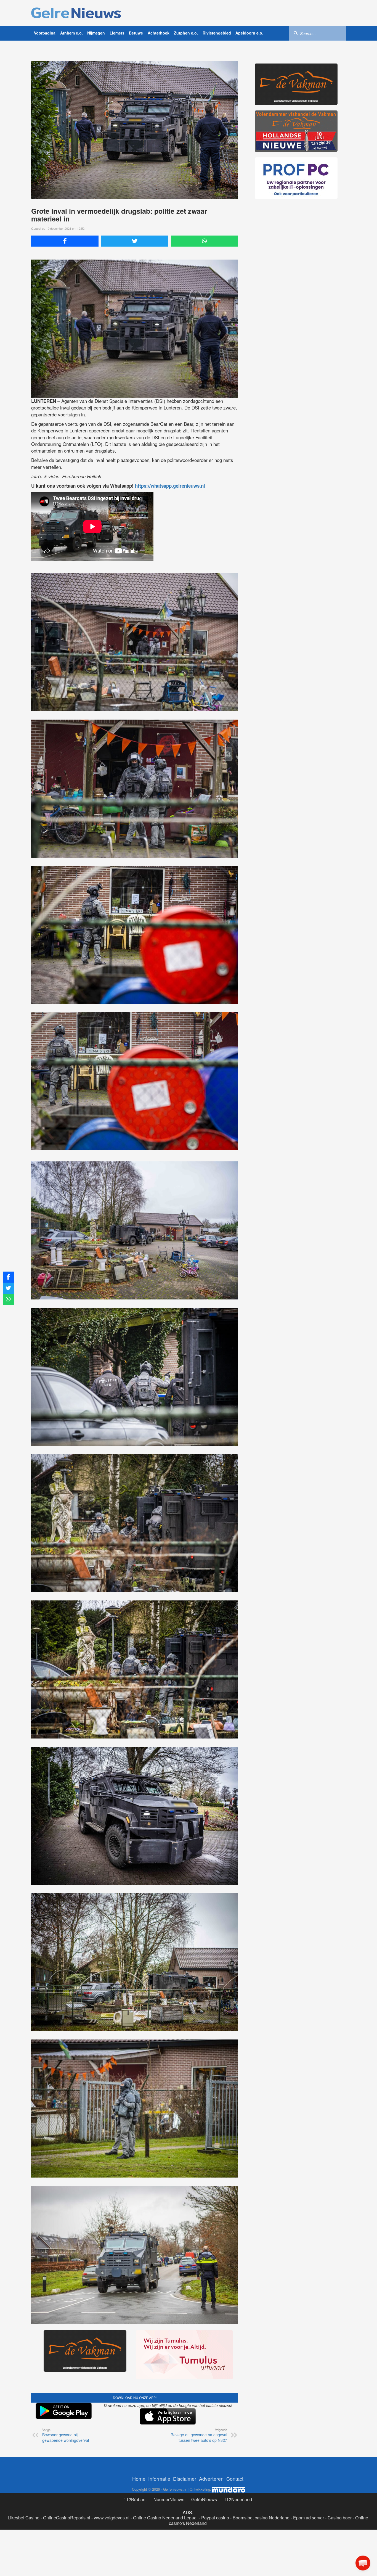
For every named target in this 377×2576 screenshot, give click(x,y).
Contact (235, 2479)
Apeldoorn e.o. (249, 33)
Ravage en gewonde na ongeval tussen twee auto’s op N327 (199, 2435)
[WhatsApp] (205, 241)
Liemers (117, 33)
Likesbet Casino (24, 2518)
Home (139, 2479)
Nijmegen (96, 33)
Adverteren (211, 2479)
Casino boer (340, 2518)
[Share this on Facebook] (65, 241)
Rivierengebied (217, 33)
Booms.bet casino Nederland (261, 2518)
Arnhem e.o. (71, 33)
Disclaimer (185, 2479)
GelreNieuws (204, 2499)
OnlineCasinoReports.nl (67, 2518)
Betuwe (136, 33)
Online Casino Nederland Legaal (165, 2518)
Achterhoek (159, 33)
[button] (363, 2563)
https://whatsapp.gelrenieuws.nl (170, 486)
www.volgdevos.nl (112, 2518)
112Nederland (238, 2499)
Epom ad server (309, 2518)
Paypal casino (215, 2518)
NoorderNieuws (169, 2499)
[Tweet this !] (135, 241)
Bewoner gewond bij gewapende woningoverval (66, 2435)
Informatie (159, 2479)
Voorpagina (45, 33)
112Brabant (135, 2499)
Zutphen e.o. (186, 33)
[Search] (296, 33)
